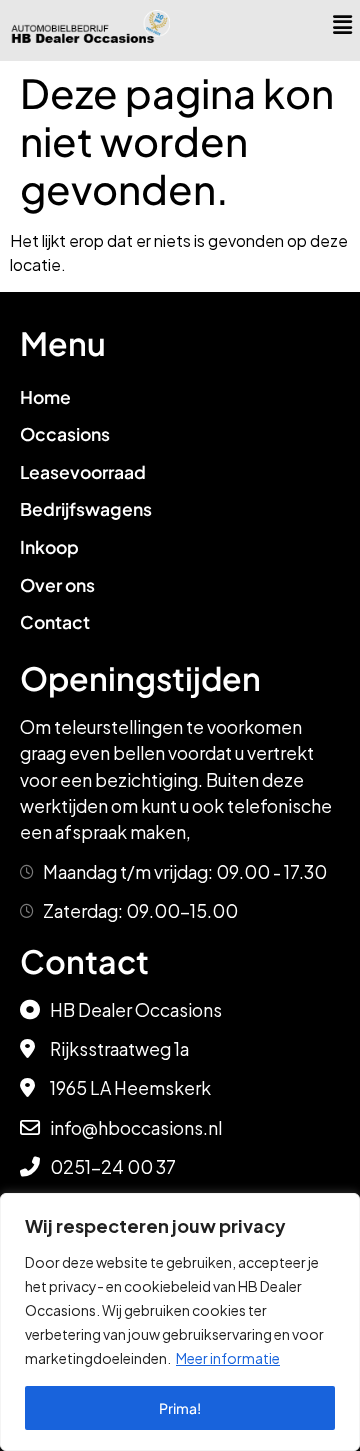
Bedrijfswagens (86, 509)
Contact (55, 622)
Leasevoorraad (83, 472)
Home (45, 397)
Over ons (57, 585)
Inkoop (49, 547)
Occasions (65, 434)
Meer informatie (228, 1358)
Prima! (180, 1408)
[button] (343, 24)
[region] (180, 1322)
